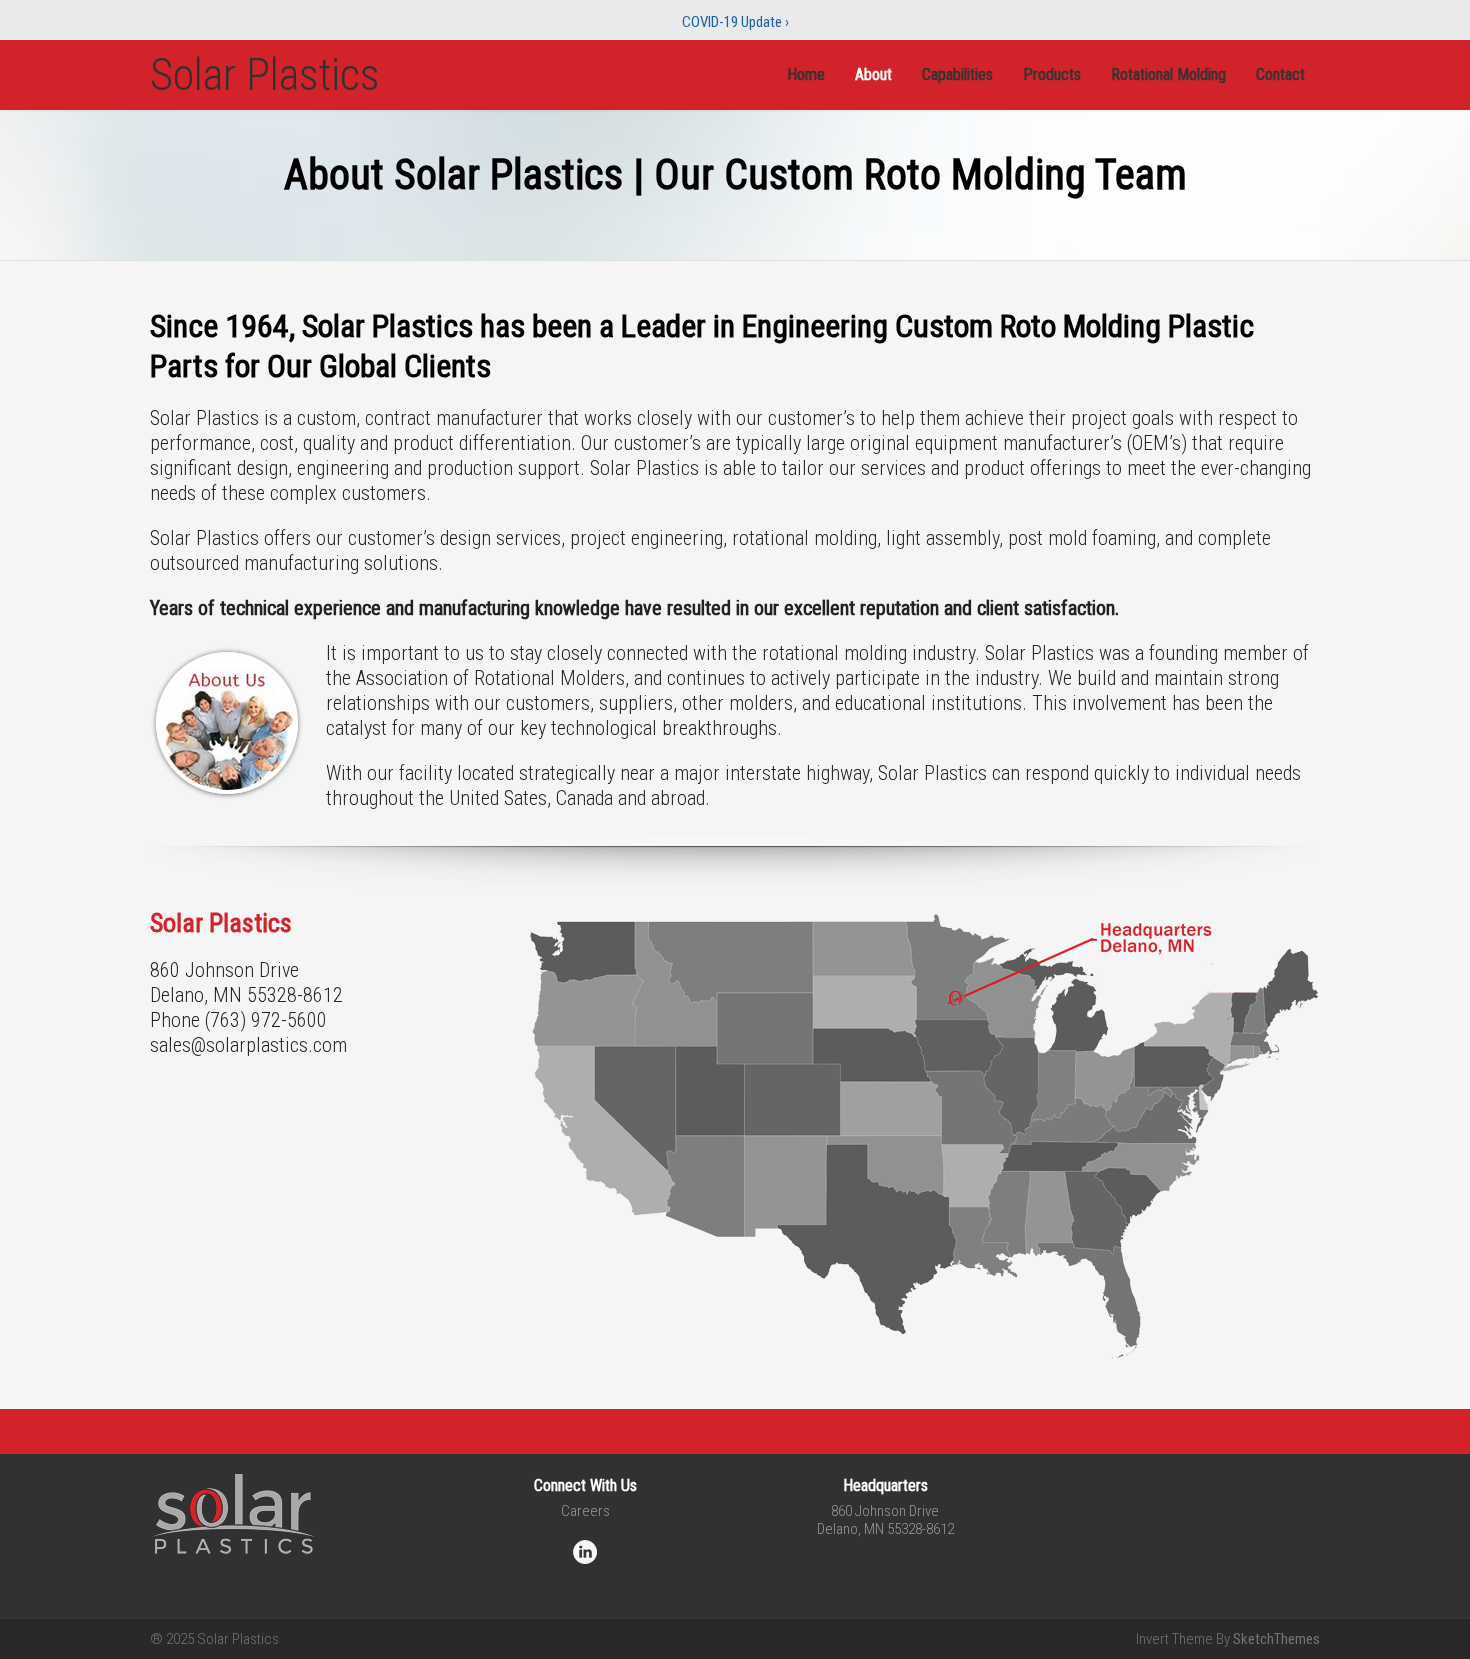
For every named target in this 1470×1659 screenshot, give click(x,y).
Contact (1280, 74)
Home (806, 74)
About (873, 74)
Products (1052, 74)
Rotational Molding (1168, 74)
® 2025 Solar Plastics (214, 1639)
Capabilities (957, 74)
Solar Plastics (265, 75)
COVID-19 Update (735, 22)
